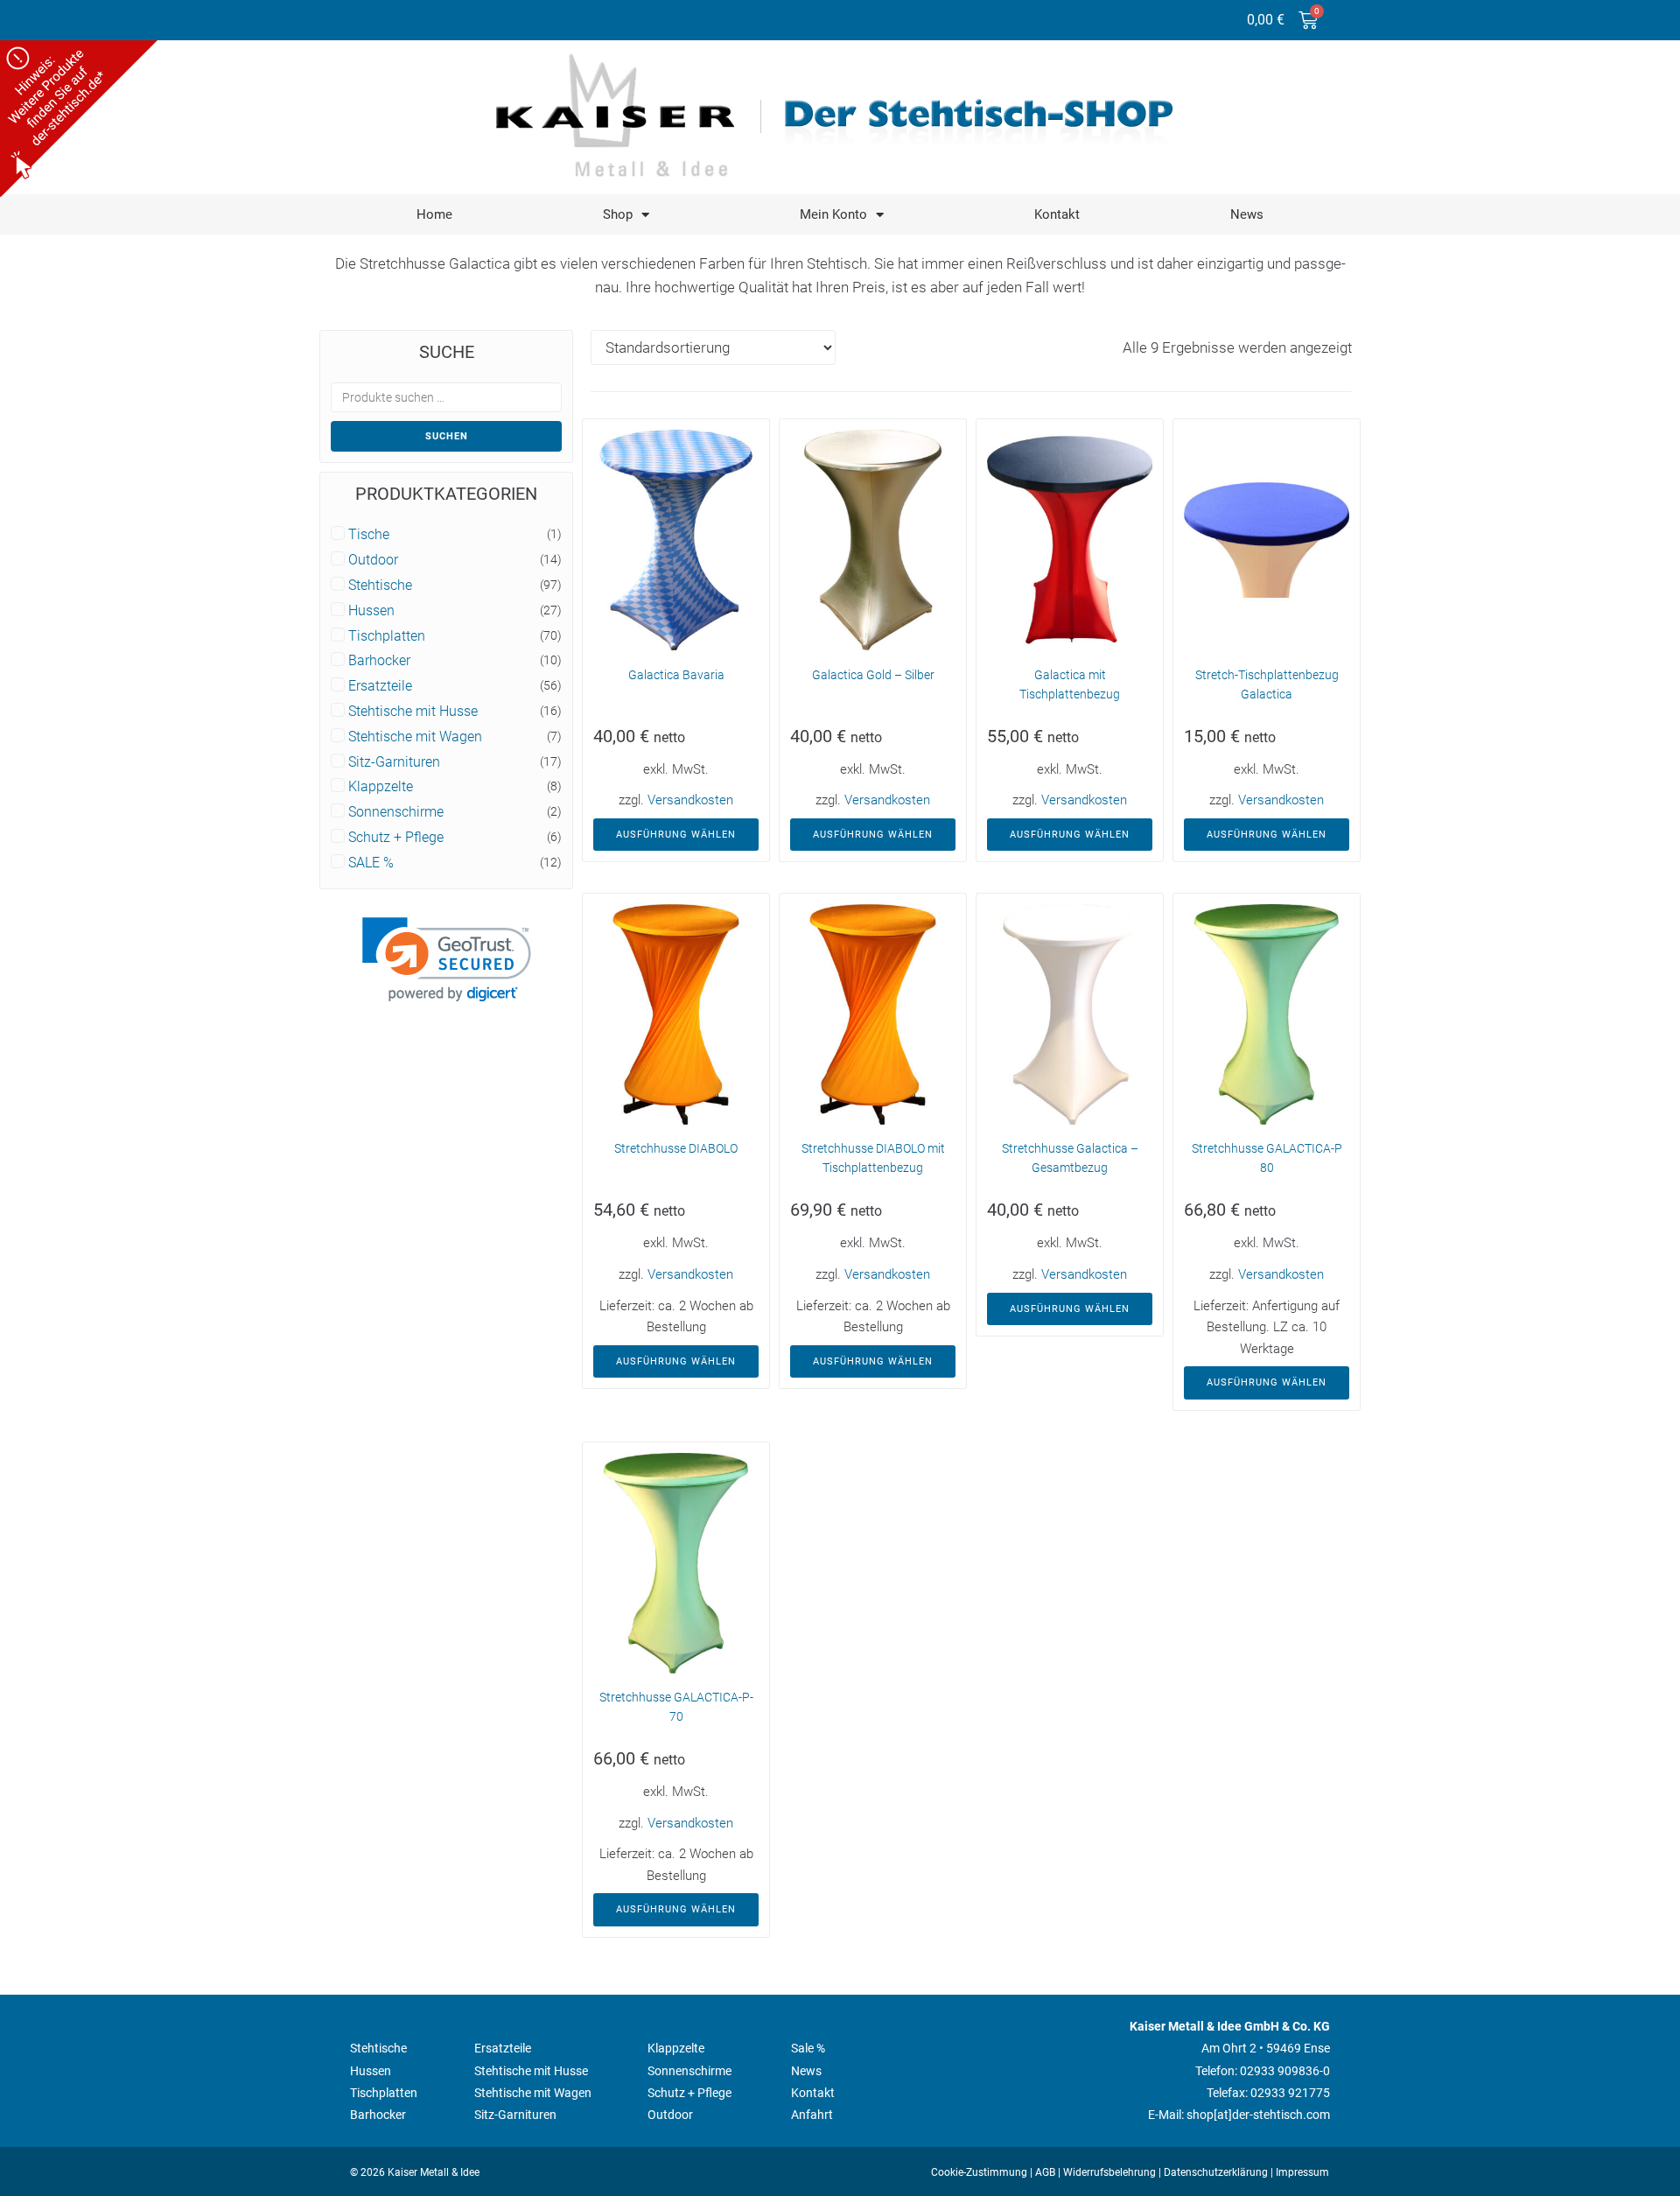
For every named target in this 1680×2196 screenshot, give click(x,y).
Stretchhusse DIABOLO (676, 1148)
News (1247, 214)
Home (434, 214)
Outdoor (373, 560)
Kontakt (1057, 214)
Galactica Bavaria (676, 675)
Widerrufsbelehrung (1109, 2172)
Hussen (371, 611)
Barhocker (379, 661)
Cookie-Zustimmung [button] (979, 2172)
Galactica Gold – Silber (873, 675)
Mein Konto (833, 214)
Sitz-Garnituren (394, 762)
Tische (369, 535)
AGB (1045, 2172)
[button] (447, 960)
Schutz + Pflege (396, 838)
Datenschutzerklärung (1216, 2172)
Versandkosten (690, 800)
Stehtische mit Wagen (415, 737)
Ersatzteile (380, 686)
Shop (618, 214)
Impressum (1302, 2172)
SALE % (371, 863)
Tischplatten (387, 636)
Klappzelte (381, 787)
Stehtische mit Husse (413, 712)
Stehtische (380, 586)
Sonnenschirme (396, 812)
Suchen (447, 436)
